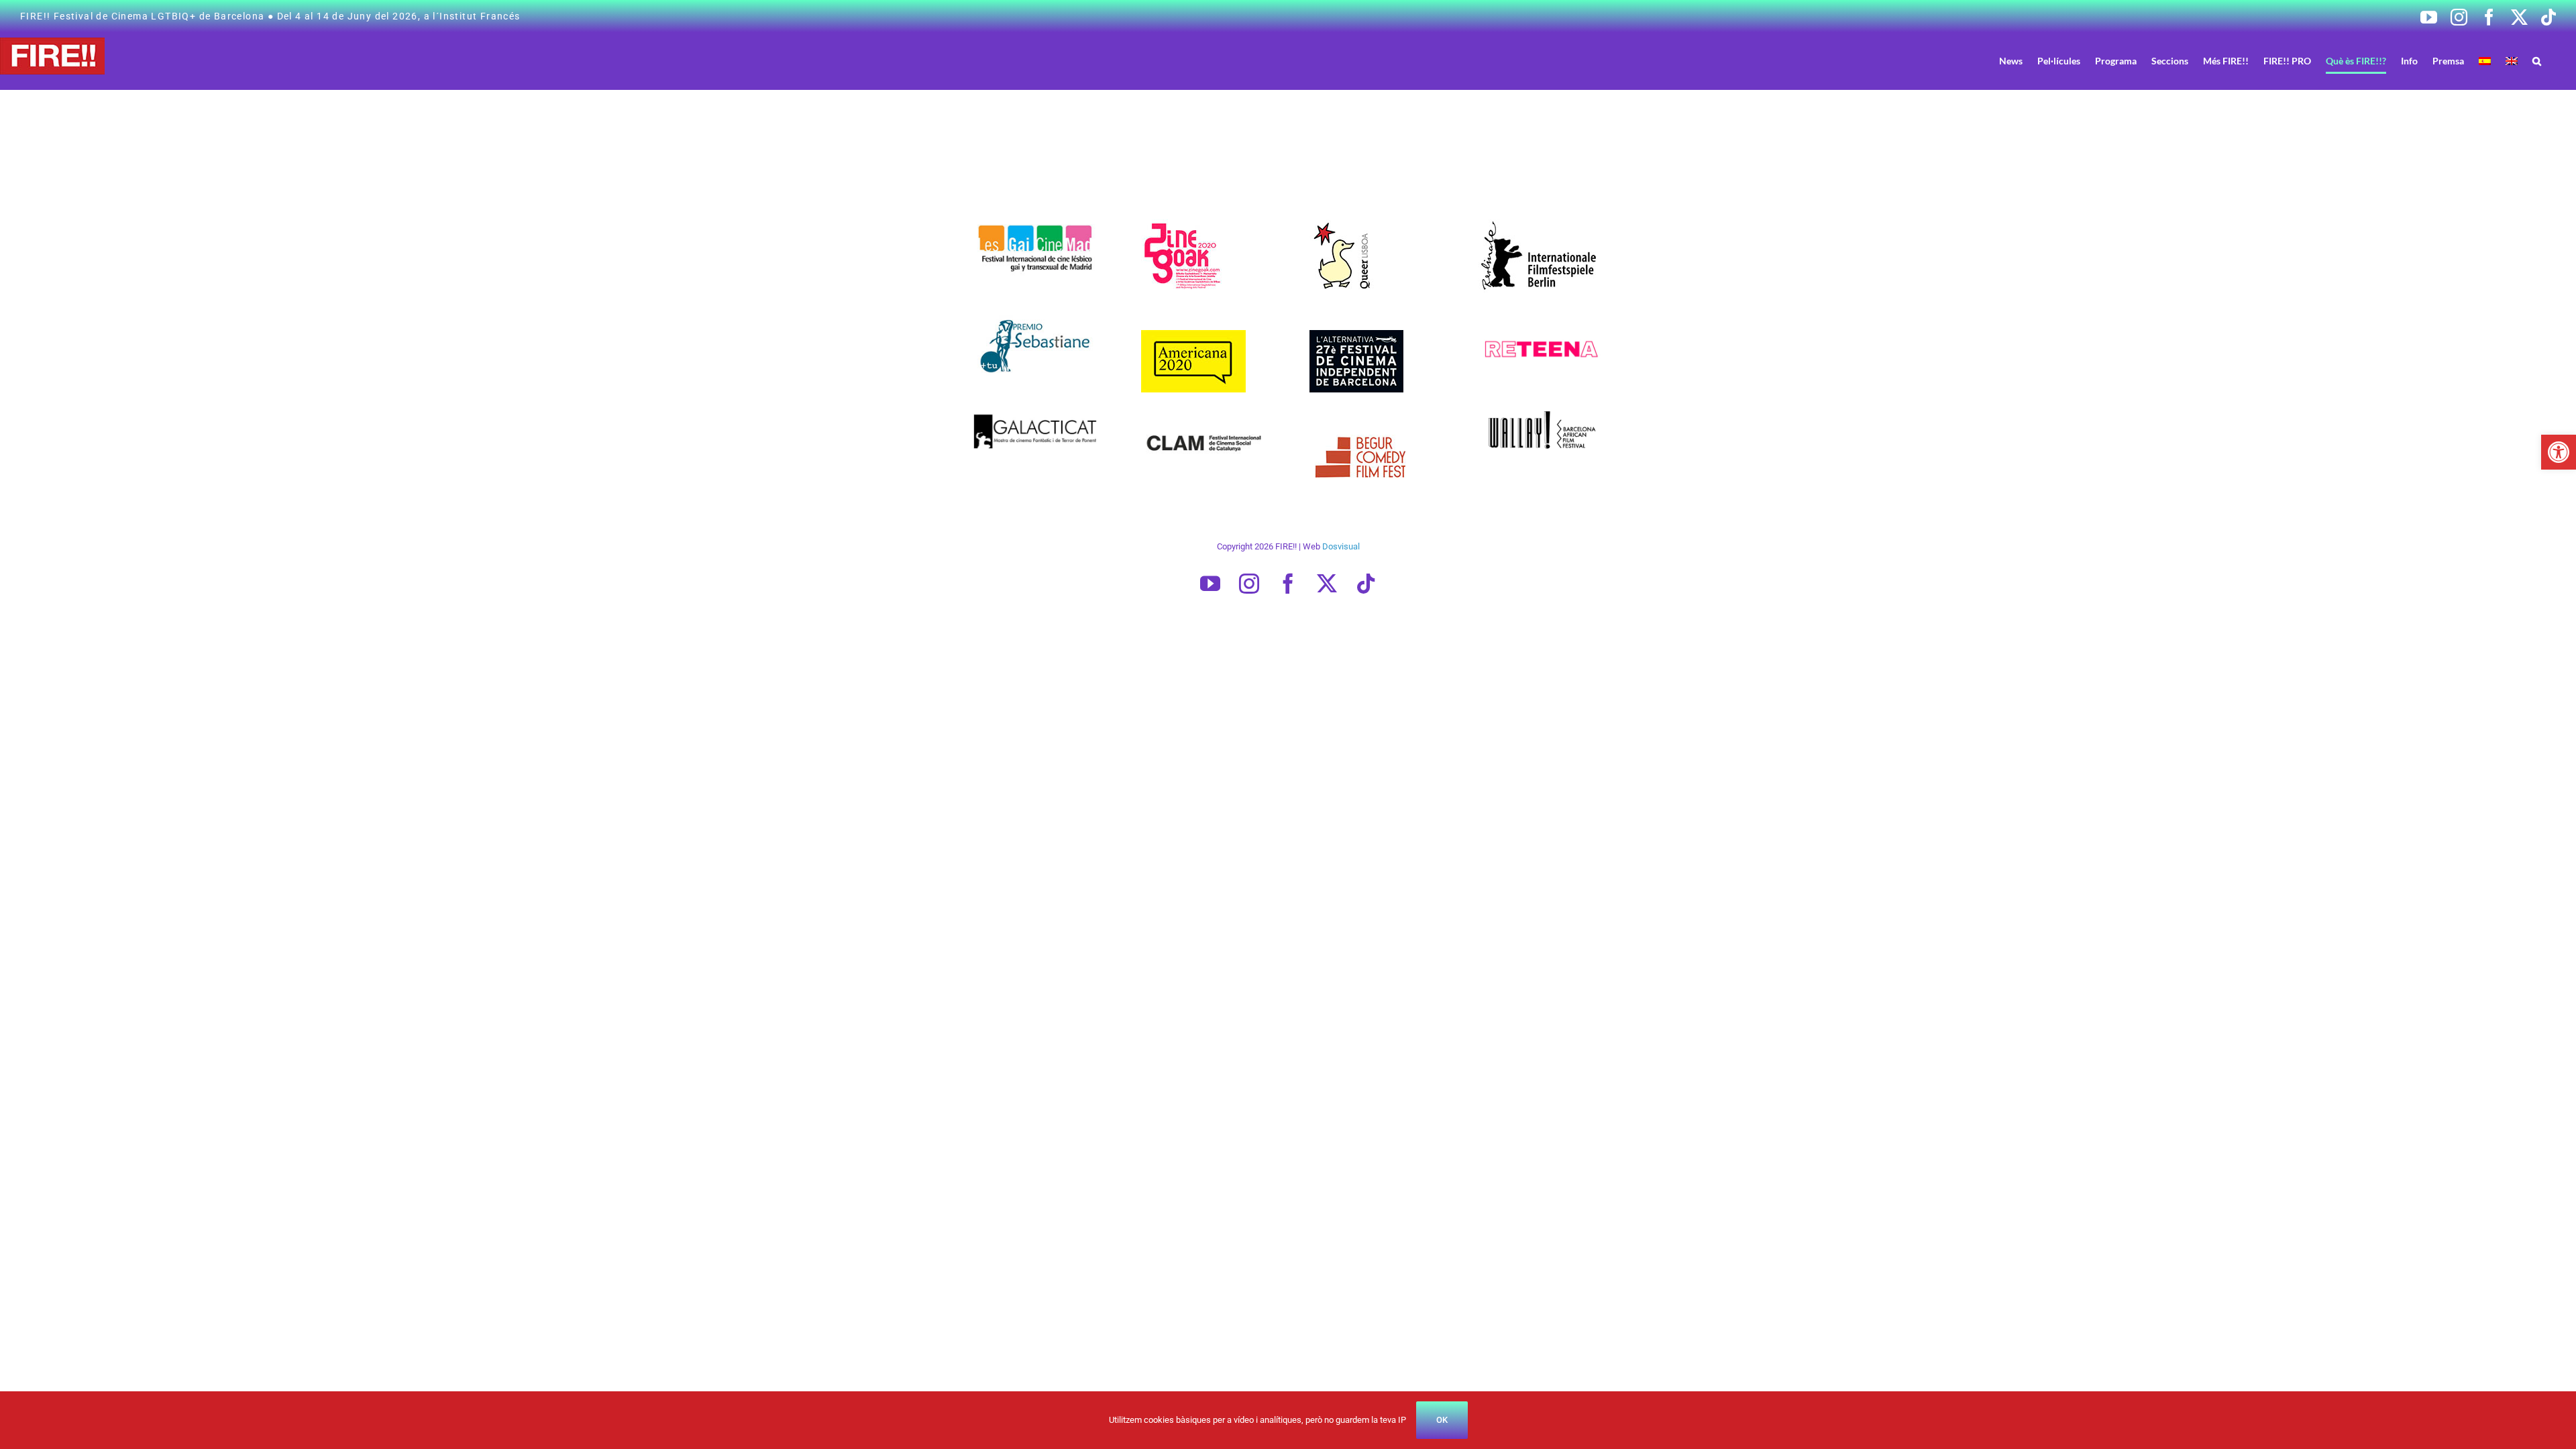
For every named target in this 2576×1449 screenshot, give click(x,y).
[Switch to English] (2512, 61)
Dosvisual (1341, 546)
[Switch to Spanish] (2485, 61)
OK (1442, 1420)
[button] (2559, 452)
